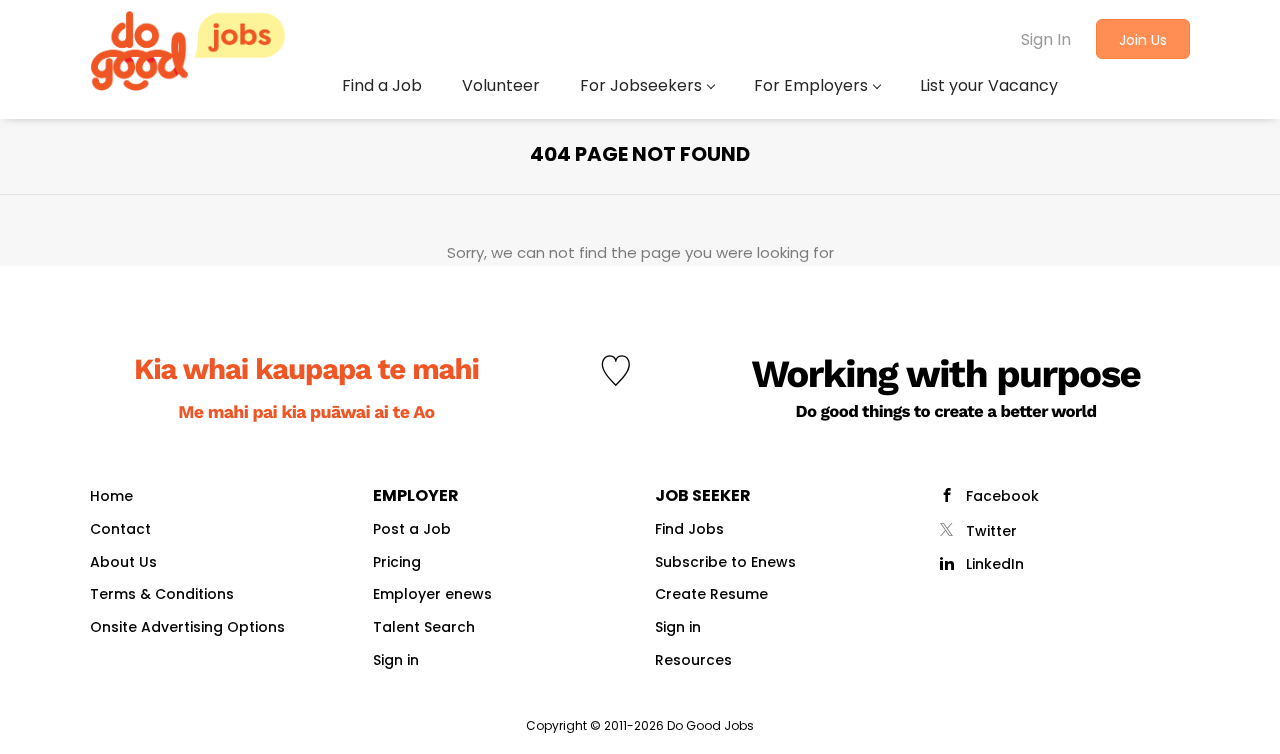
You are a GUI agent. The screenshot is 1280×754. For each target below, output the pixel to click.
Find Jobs (689, 529)
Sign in (396, 660)
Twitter (991, 531)
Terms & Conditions (162, 594)
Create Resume (711, 594)
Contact (120, 529)
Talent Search (424, 627)
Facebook (1002, 496)
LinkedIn (995, 564)
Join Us (1143, 40)
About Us (123, 562)
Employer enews (432, 594)
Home (111, 496)
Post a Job (412, 529)
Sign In (1046, 39)
